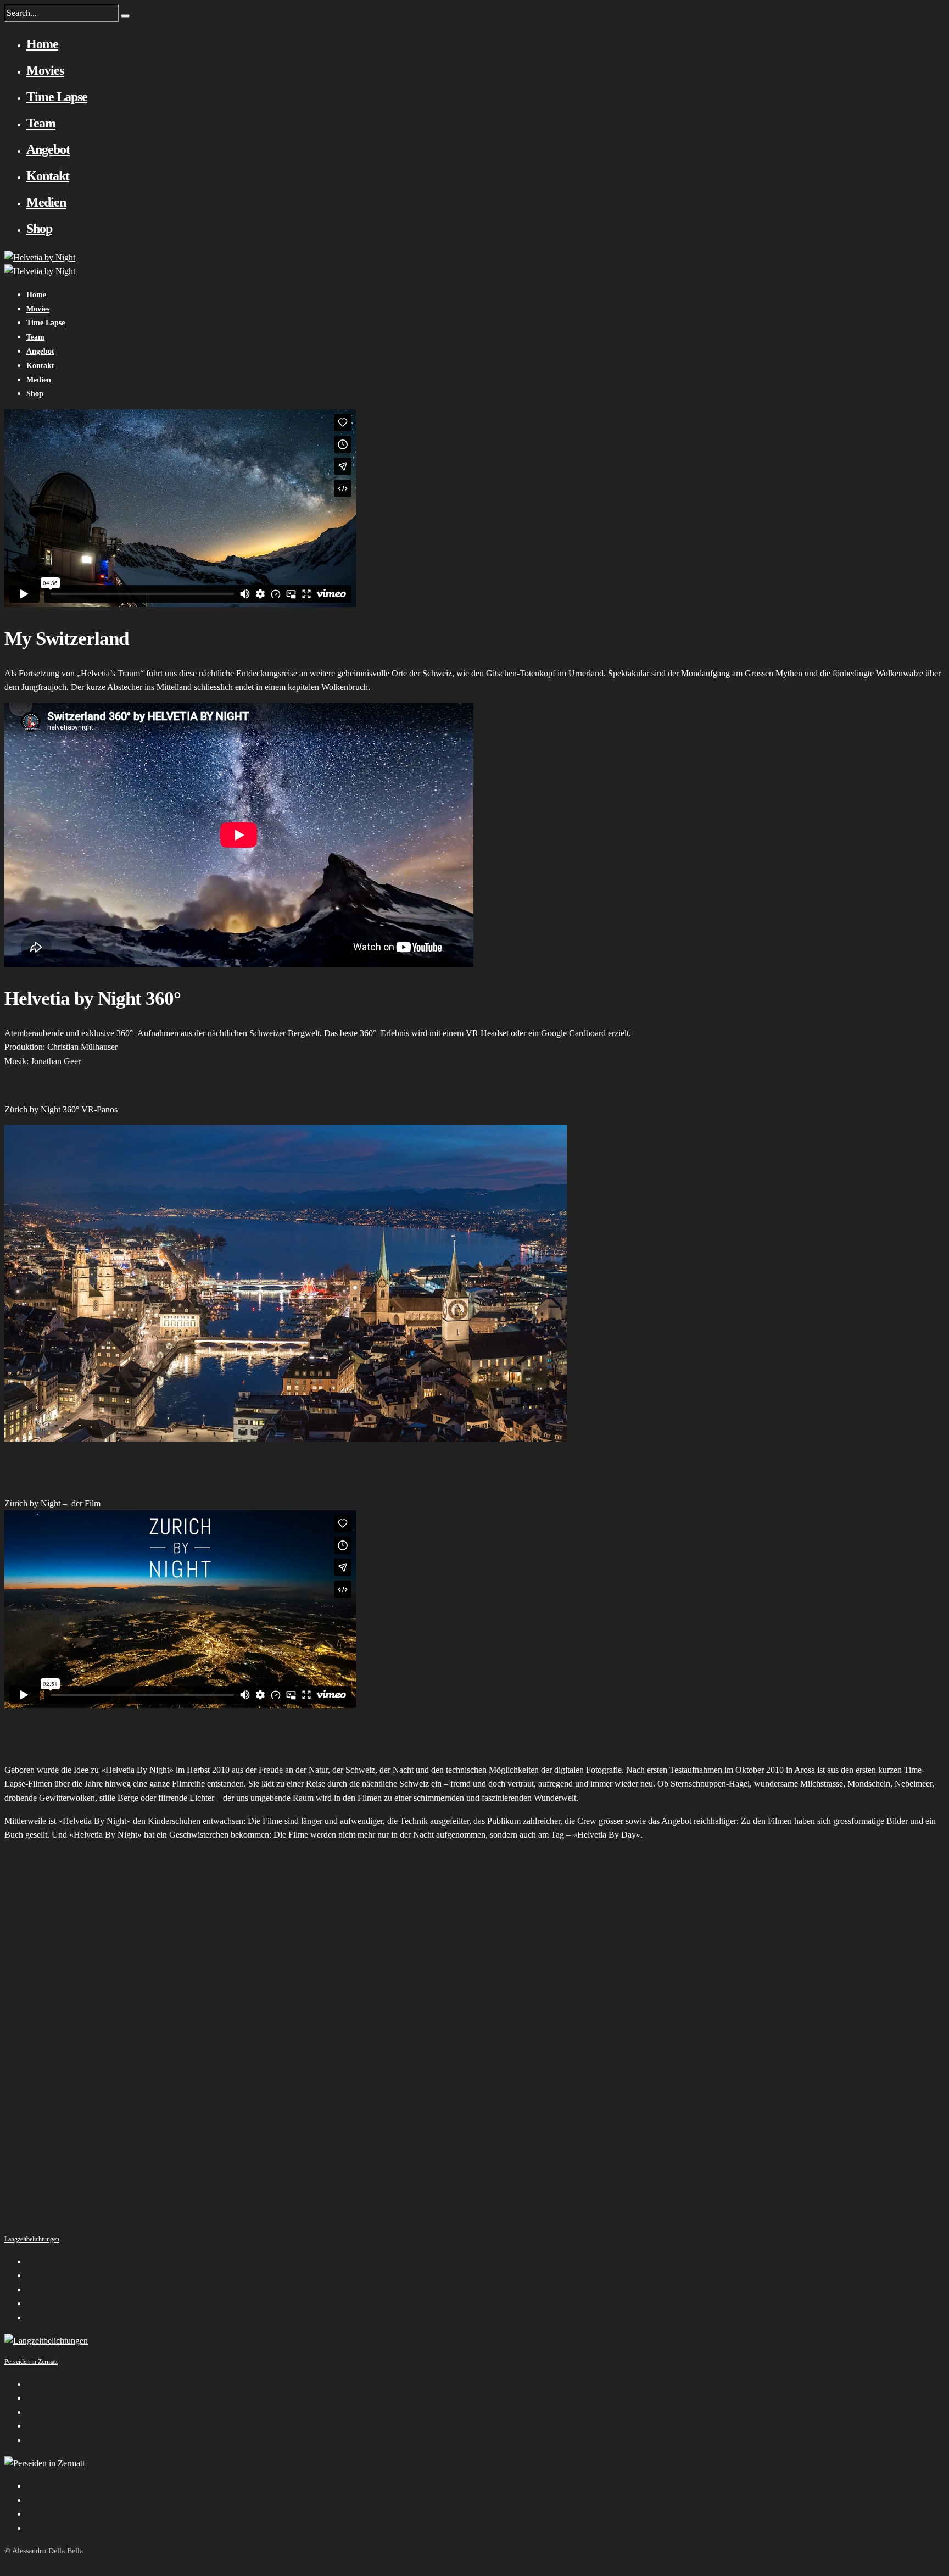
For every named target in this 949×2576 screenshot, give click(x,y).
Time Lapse (57, 97)
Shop (39, 229)
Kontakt (48, 176)
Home (42, 44)
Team (41, 123)
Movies (45, 70)
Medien (46, 202)
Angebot (48, 149)
